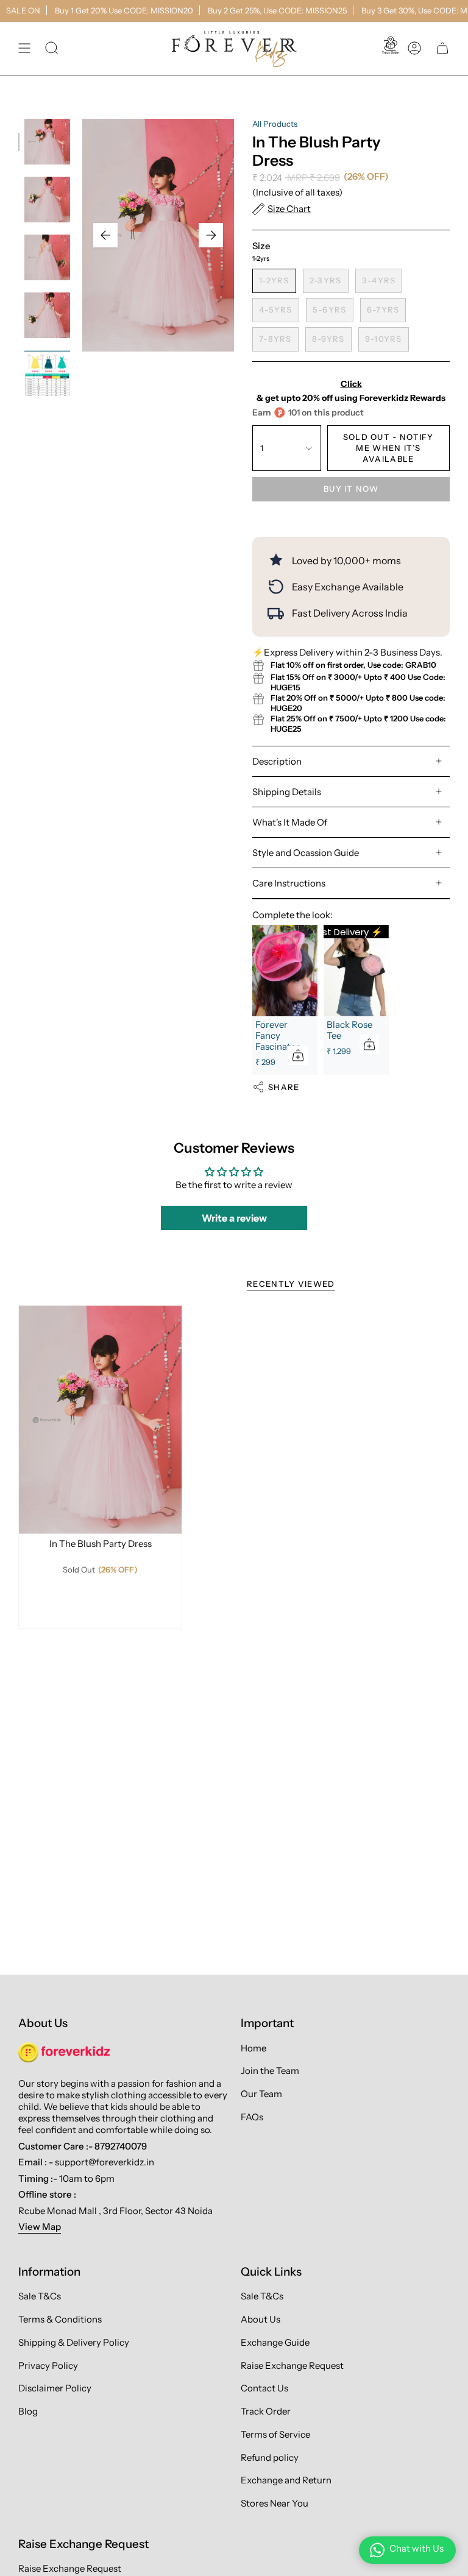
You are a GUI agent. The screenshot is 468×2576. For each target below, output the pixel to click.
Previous (105, 235)
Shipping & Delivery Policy (74, 2342)
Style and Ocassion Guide (306, 853)
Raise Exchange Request (292, 2365)
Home (253, 2048)
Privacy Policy (48, 2365)
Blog (28, 2411)
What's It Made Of (290, 822)
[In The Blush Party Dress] (100, 1420)
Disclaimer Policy (55, 2388)
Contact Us (264, 2388)
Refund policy (270, 2457)
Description (277, 761)
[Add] (298, 1055)
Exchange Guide (275, 2342)
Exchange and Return (286, 2480)
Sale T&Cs (40, 2296)
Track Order (266, 2411)
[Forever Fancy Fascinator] (285, 971)
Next (211, 235)
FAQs (252, 2117)
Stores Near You (275, 2503)
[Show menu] (24, 48)
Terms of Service (275, 2434)
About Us (261, 2319)
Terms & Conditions (60, 2319)
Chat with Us (417, 2548)
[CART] (442, 48)
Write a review (234, 1218)
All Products (275, 124)
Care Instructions (289, 883)
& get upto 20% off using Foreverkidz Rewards (351, 391)
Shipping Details (287, 792)
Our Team (261, 2094)
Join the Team (270, 2071)
